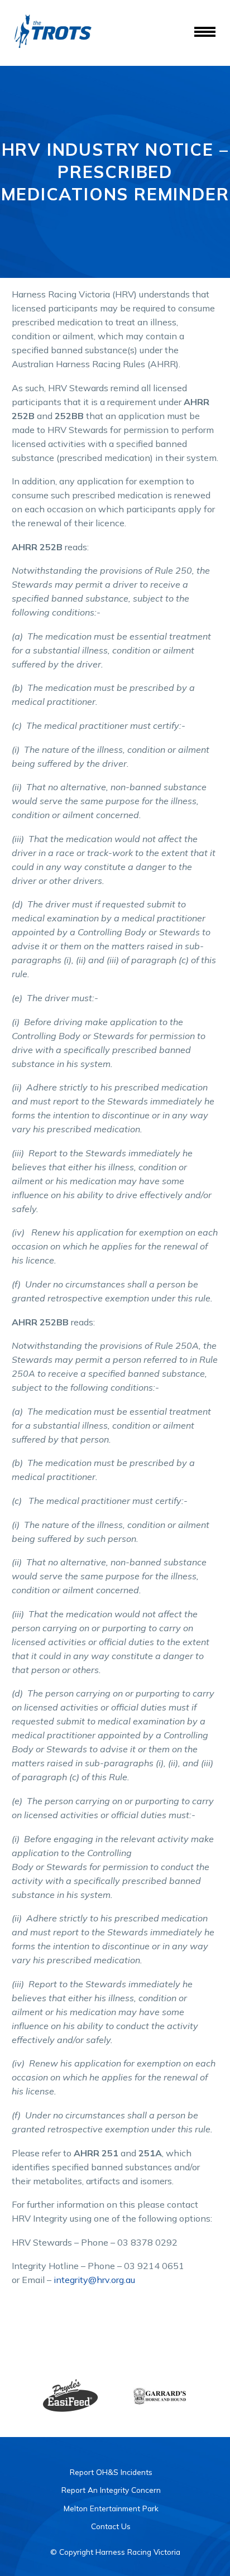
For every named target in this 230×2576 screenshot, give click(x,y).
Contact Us (111, 2526)
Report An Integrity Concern (111, 2490)
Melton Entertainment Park (111, 2508)
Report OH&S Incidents (111, 2472)
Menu (205, 32)
